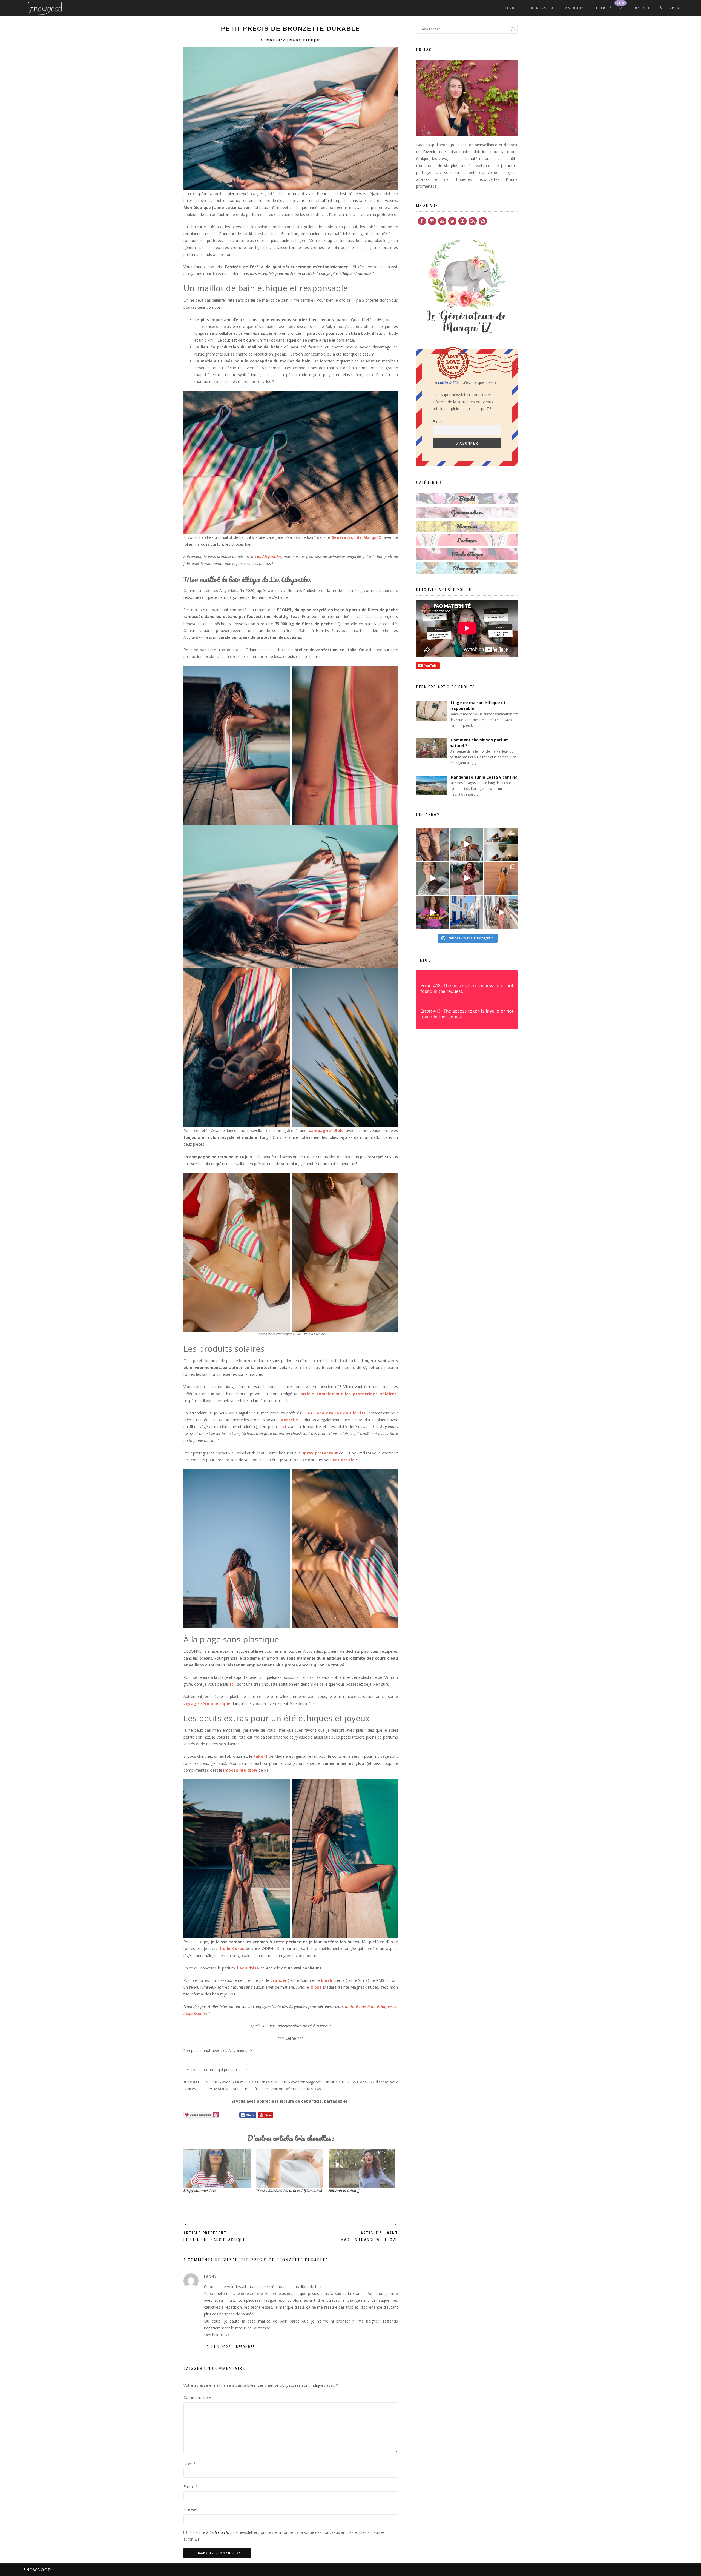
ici (284, 1427)
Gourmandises (467, 512)
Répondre (245, 2347)
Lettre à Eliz (608, 8)
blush (327, 1980)
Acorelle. (290, 1420)
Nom (190, 2464)
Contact (641, 8)
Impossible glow (240, 1770)
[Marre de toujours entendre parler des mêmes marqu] (433, 912)
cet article (344, 1460)
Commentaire (197, 2398)
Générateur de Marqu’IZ (356, 537)
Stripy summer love (200, 2190)
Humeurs (467, 526)
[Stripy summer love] (217, 2169)
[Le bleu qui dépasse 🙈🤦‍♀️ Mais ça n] (501, 912)
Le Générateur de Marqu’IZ (554, 8)
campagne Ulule (326, 1130)
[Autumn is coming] (362, 2169)
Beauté (467, 498)
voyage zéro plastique (207, 1704)
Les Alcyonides (268, 557)
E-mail (191, 2487)
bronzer (278, 1980)
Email (437, 421)
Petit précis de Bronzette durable (291, 29)
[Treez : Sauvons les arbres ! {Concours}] (290, 2169)
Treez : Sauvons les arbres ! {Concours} (289, 2190)
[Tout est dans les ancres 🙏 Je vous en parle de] (433, 878)
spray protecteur (320, 1453)
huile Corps (232, 1949)
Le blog (507, 8)
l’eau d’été (248, 1968)
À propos (670, 8)
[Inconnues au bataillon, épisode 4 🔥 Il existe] (467, 844)
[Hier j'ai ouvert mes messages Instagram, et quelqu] (501, 844)
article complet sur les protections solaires (348, 1394)
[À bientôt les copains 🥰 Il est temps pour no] (433, 844)
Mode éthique (305, 40)
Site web (191, 2509)
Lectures (467, 540)
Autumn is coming (344, 2190)
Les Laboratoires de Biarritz (336, 1413)
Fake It (261, 1756)
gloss (315, 1987)
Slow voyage (467, 568)
